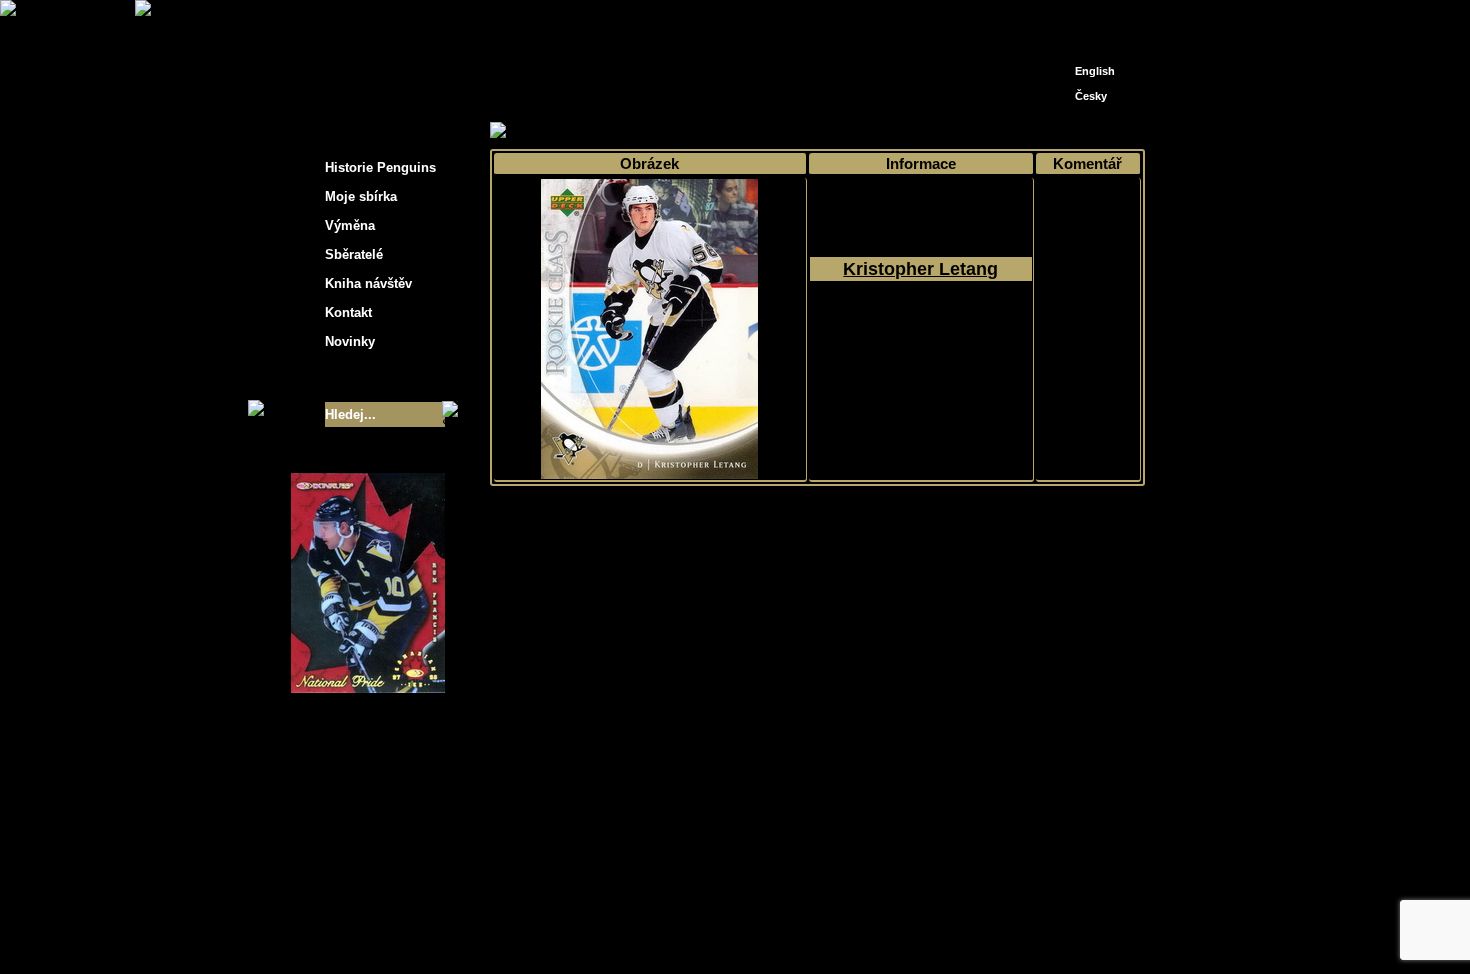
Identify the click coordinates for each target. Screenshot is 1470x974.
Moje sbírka (561, 131)
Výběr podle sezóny (668, 131)
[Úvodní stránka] (1061, 17)
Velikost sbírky (342, 378)
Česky (1091, 96)
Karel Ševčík (879, 916)
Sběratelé (354, 254)
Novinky (350, 341)
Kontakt (348, 312)
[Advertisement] (1325, 320)
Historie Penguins (380, 167)
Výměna (350, 225)
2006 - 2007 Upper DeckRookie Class (921, 341)
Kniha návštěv (368, 283)
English (1095, 71)
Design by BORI (929, 931)
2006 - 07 (769, 131)
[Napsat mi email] (1091, 22)
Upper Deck (846, 131)
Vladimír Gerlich (821, 931)
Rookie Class (934, 131)
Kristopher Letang (920, 269)
